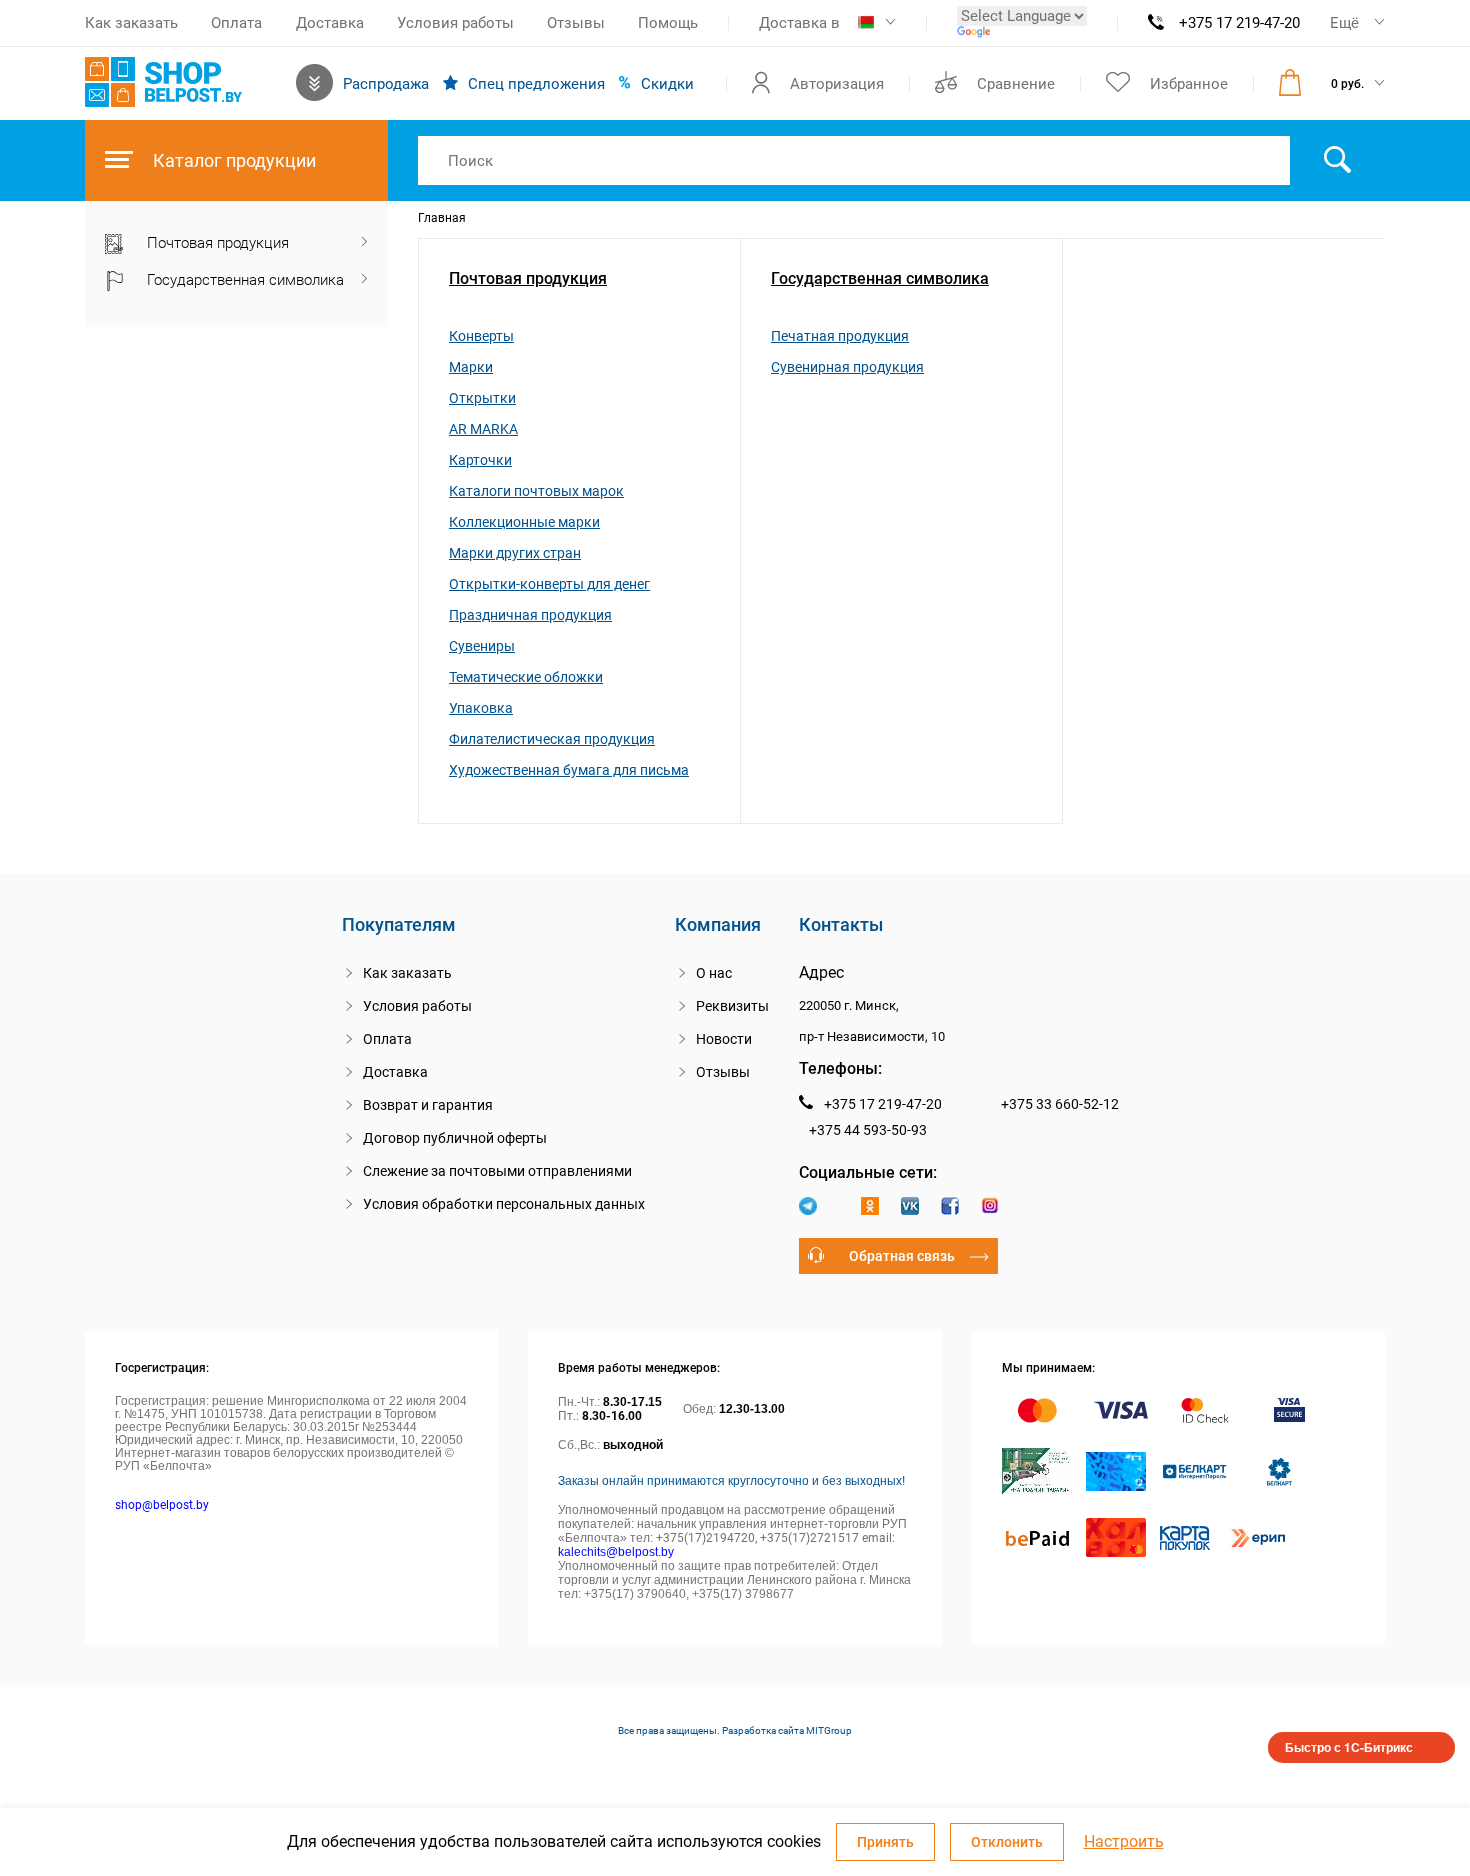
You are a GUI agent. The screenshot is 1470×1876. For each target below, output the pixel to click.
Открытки (482, 398)
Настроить (1124, 1842)
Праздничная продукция (530, 615)
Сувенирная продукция (847, 367)
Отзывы (576, 23)
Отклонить (1007, 1842)
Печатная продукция (840, 336)
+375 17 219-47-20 (1239, 23)
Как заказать (131, 23)
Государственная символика (880, 278)
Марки (471, 367)
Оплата (236, 23)
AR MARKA (483, 429)
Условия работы (455, 23)
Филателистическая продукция (552, 739)
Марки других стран (515, 553)
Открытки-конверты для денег (549, 584)
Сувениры (482, 646)
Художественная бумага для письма (569, 770)
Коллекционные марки (524, 522)
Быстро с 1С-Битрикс (1349, 1747)
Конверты (481, 336)
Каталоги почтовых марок (536, 491)
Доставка (330, 23)
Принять (885, 1842)
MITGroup (829, 1730)
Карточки (480, 460)
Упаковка (481, 708)
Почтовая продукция (528, 278)
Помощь (668, 23)
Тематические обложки (526, 677)
